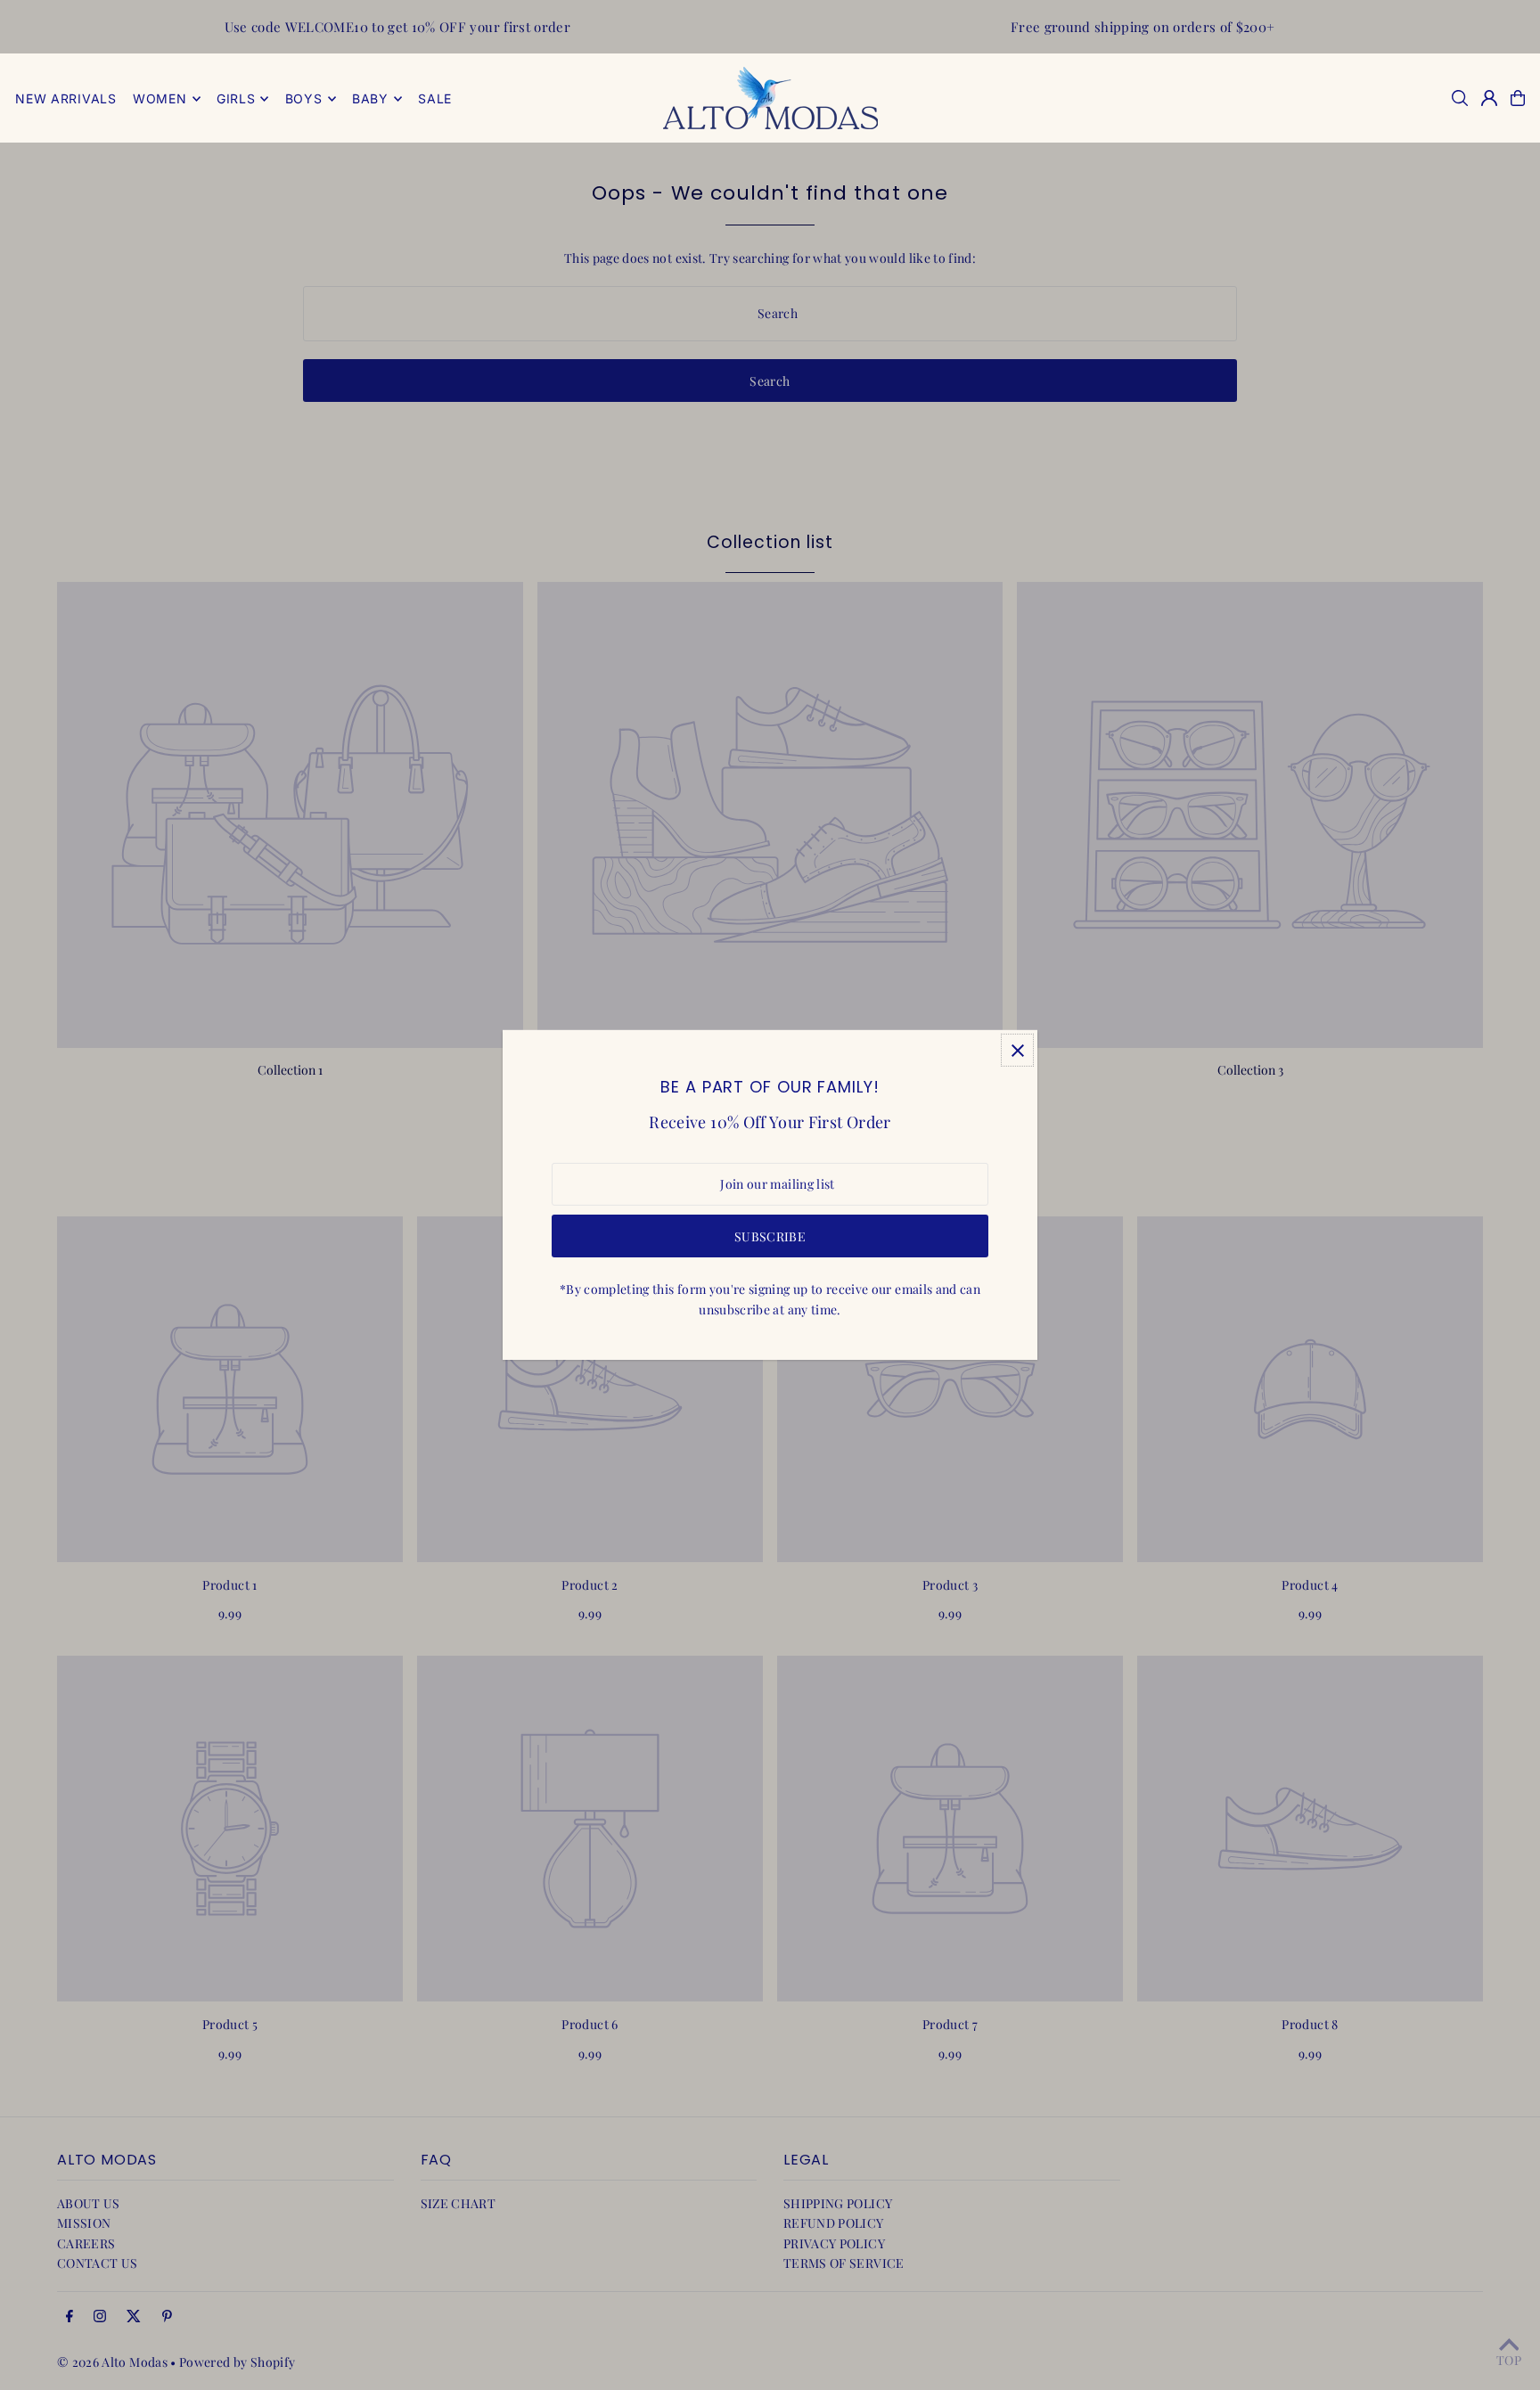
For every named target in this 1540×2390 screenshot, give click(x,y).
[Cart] (1518, 98)
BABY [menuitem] (370, 98)
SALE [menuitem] (435, 98)
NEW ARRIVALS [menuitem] (66, 98)
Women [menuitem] (160, 98)
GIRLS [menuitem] (236, 98)
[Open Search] (1460, 98)
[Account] (1489, 98)
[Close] (1017, 1050)
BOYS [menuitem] (304, 98)
